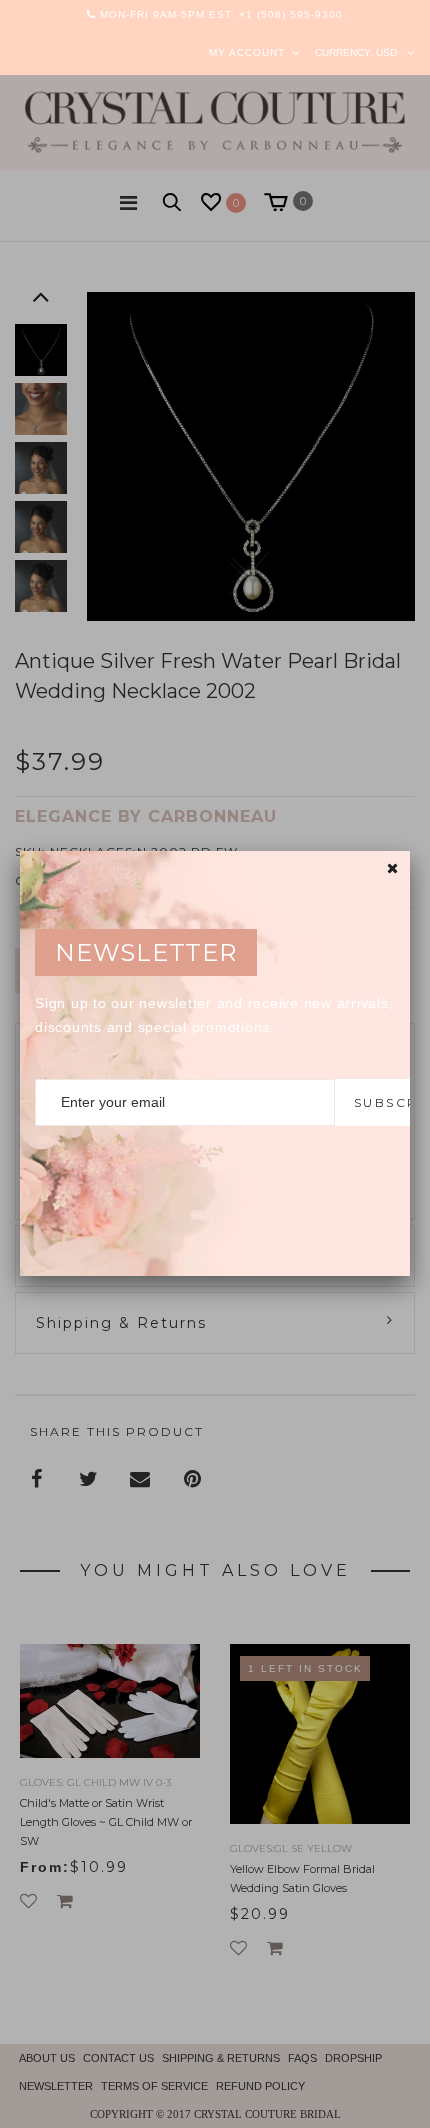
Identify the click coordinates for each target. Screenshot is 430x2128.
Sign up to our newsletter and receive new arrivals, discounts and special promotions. (214, 1015)
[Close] (392, 868)
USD (386, 52)
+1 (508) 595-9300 (291, 14)
